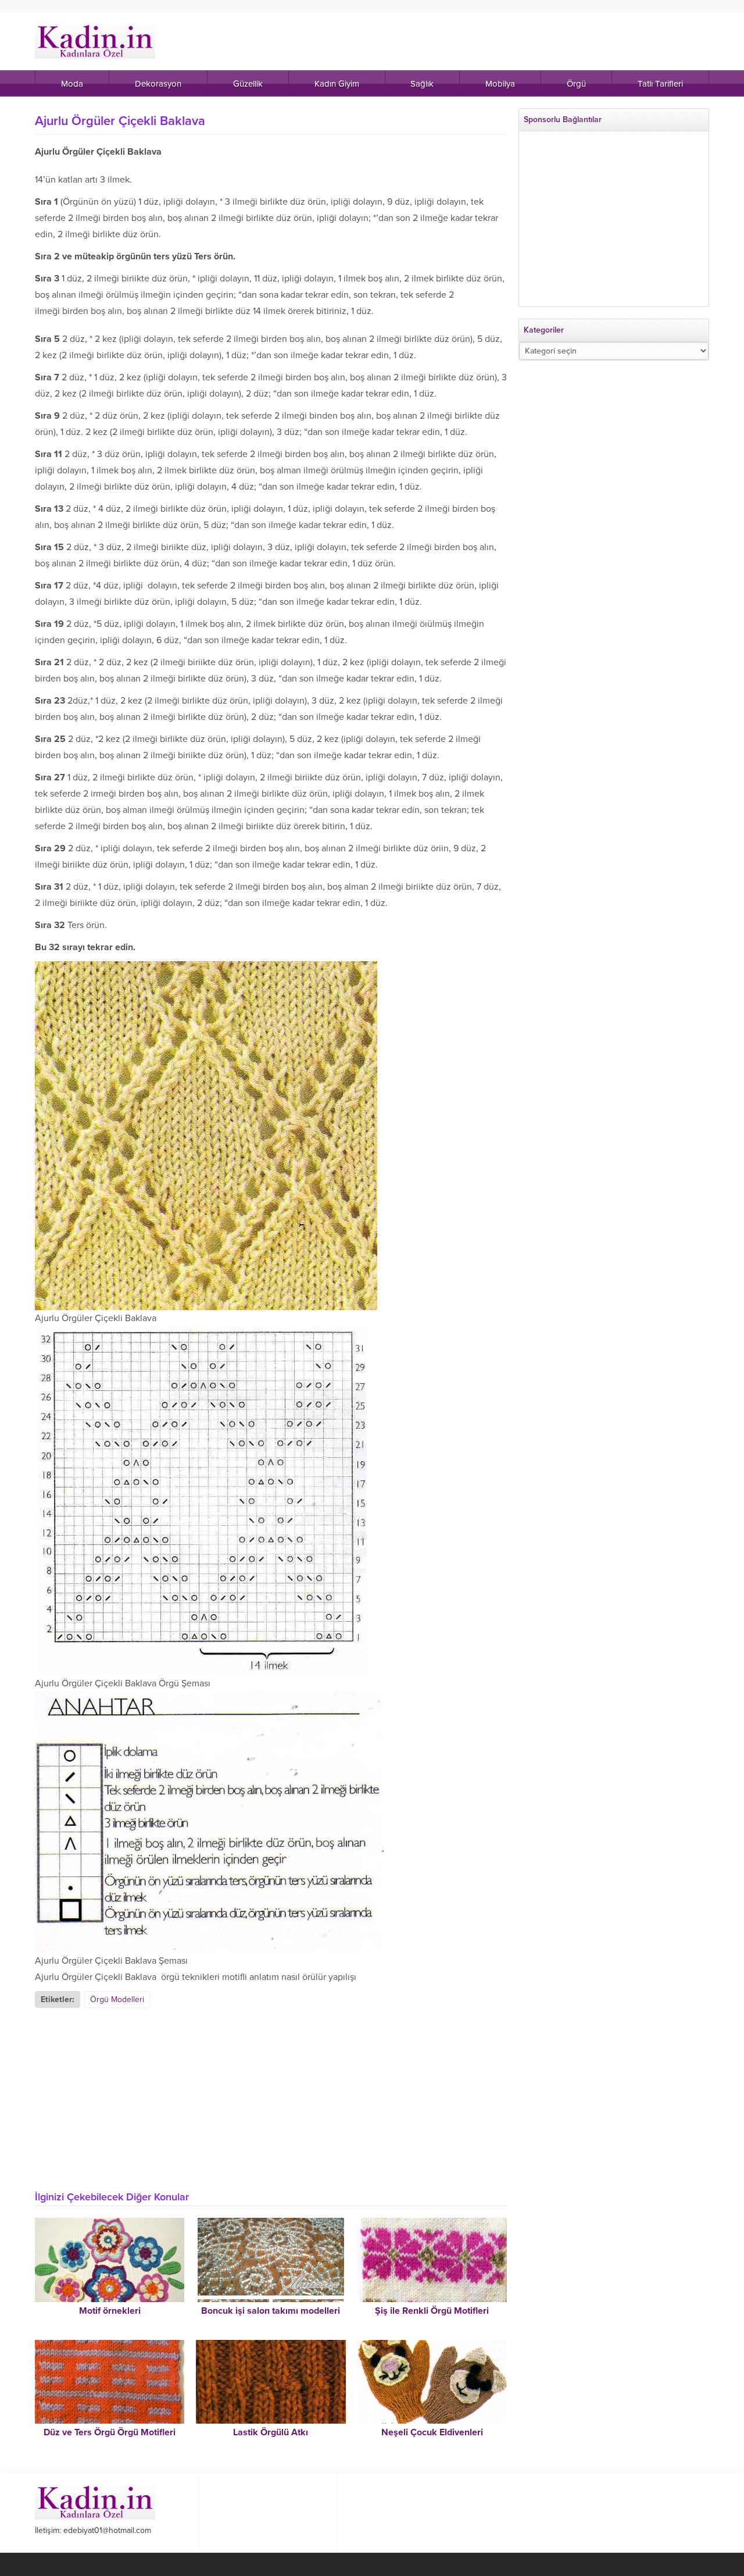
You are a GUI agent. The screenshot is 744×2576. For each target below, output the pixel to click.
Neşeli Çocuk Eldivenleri (432, 2432)
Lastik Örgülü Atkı (271, 2432)
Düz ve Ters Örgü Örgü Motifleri (110, 2432)
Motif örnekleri (110, 2311)
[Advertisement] (271, 2095)
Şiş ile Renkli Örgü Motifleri (432, 2311)
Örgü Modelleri (117, 1999)
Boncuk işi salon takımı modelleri (271, 2311)
